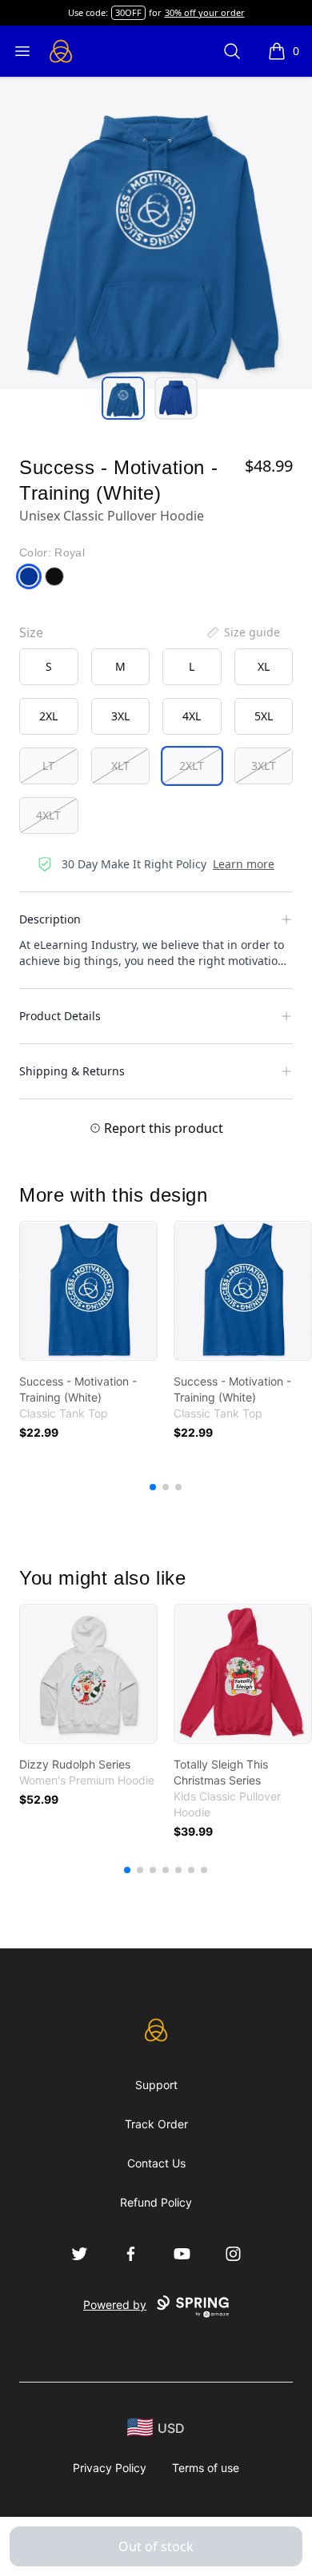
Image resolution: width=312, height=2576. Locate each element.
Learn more (244, 864)
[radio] (49, 667)
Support (156, 2085)
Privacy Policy (110, 2468)
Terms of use (206, 2468)
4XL (192, 716)
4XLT (48, 815)
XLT (120, 766)
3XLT (264, 766)
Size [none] (31, 632)
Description (50, 919)
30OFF (128, 12)
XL (264, 666)
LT (48, 766)
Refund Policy (156, 2202)
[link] (88, 1291)
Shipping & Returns (72, 1071)
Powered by (115, 2305)
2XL (48, 716)
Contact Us (156, 2163)
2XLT (192, 766)
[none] (242, 632)
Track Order (156, 2124)
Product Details (60, 1016)
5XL (264, 716)
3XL (120, 716)
